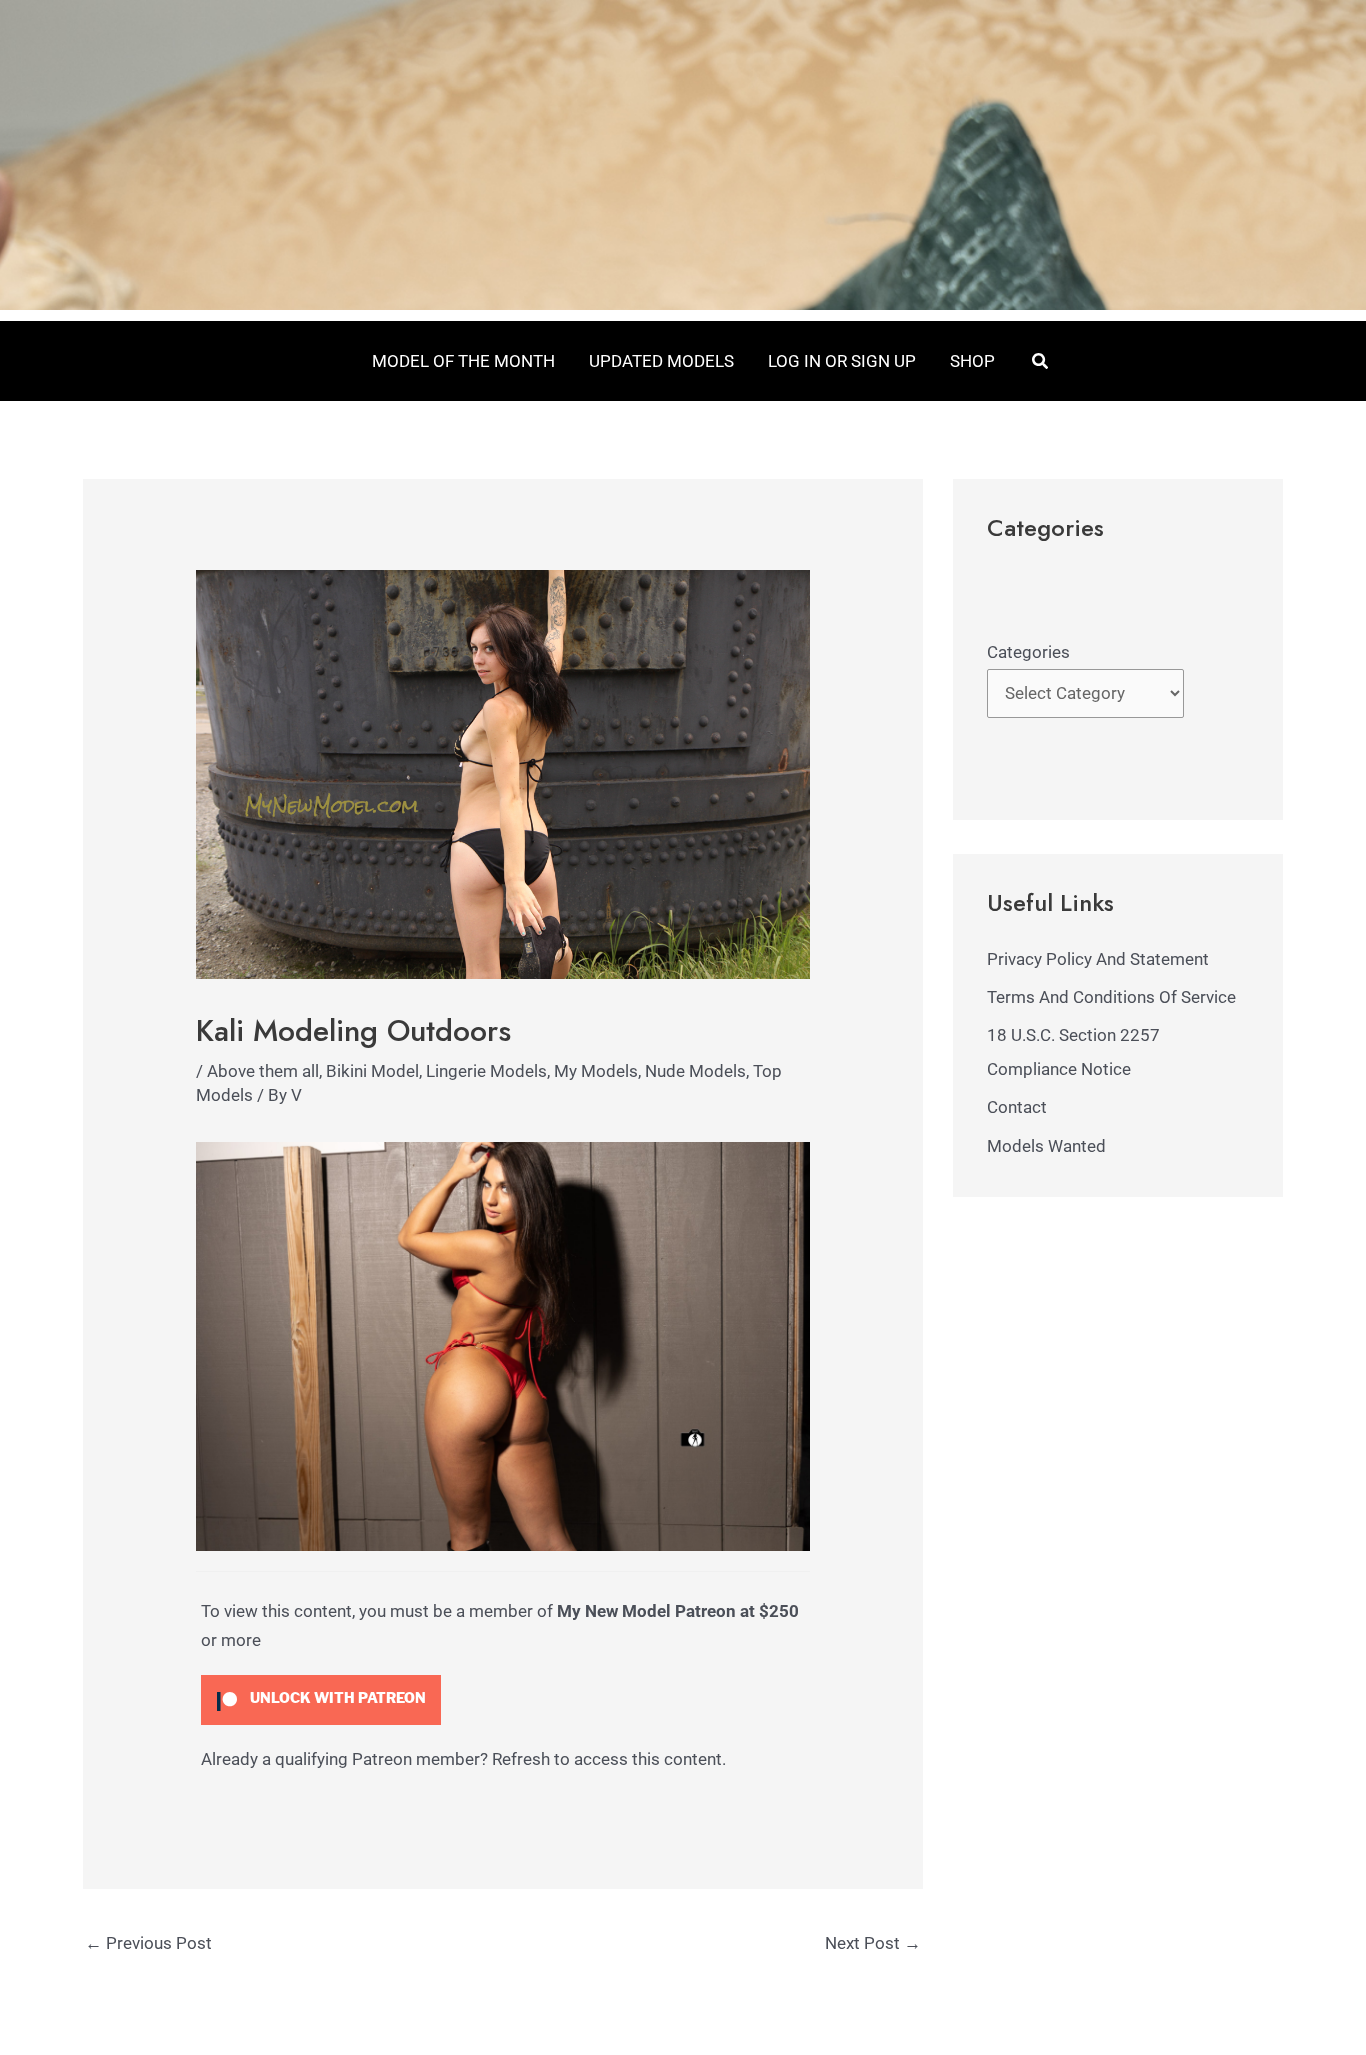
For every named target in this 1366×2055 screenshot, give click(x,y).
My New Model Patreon (646, 1611)
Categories (1028, 652)
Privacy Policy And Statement (1098, 959)
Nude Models (695, 1071)
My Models (596, 1071)
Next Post (873, 1943)
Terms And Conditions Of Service (1111, 997)
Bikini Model (372, 1071)
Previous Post (148, 1943)
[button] (1041, 361)
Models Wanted (1046, 1146)
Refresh (521, 1759)
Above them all (263, 1071)
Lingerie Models (486, 1071)
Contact (1017, 1107)
